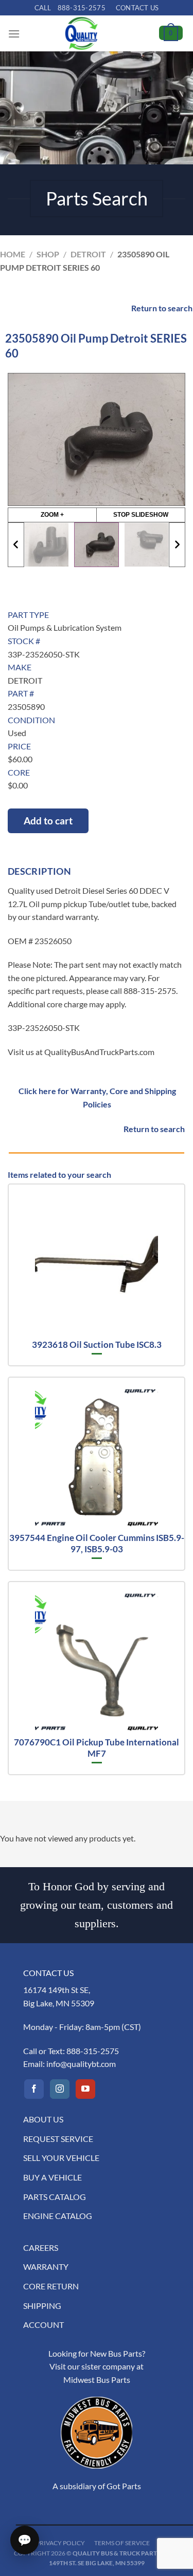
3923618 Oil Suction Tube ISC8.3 (97, 1345)
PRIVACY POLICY (60, 2543)
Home (13, 254)
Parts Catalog (55, 2197)
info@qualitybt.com (81, 2064)
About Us (43, 2119)
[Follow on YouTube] (85, 2089)
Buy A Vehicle (52, 2177)
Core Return (51, 2286)
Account (43, 2325)
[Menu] (14, 34)
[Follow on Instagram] (60, 2089)
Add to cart (48, 821)
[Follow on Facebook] (34, 2089)
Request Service (58, 2139)
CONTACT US (137, 8)
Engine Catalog (58, 2216)
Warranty (46, 2267)
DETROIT (88, 254)
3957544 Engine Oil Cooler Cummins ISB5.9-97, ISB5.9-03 (97, 1543)
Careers (41, 2248)
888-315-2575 (93, 2051)
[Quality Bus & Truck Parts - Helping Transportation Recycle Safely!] (81, 33)
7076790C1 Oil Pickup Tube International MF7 (97, 1748)
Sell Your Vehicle (61, 2158)
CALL (70, 8)
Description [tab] (39, 871)
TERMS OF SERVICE (122, 2543)
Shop (48, 254)
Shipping (42, 2306)
